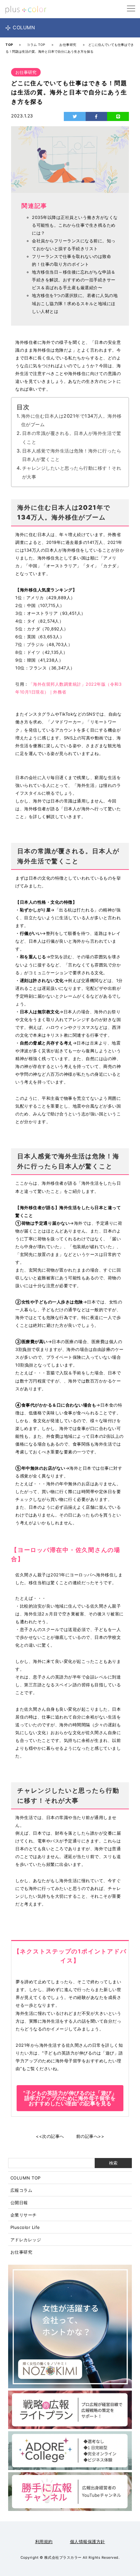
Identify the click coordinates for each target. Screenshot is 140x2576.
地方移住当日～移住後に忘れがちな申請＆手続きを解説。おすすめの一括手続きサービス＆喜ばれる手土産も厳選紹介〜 (74, 280)
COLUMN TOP (26, 2178)
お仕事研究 (21, 2252)
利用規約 (44, 2542)
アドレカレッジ (26, 2240)
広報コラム (21, 2190)
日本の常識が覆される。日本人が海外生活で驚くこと (72, 438)
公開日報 (19, 2203)
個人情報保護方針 (88, 2542)
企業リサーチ (24, 2215)
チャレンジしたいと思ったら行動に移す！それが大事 (72, 472)
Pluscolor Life (25, 2227)
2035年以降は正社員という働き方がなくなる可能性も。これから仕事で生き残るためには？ (75, 225)
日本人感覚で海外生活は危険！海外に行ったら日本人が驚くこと (72, 455)
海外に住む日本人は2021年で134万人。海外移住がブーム (71, 420)
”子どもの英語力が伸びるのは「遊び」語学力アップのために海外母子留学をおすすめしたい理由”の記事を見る (70, 2098)
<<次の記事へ (50, 2136)
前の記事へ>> (90, 2136)
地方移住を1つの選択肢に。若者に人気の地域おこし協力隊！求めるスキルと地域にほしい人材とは (75, 303)
